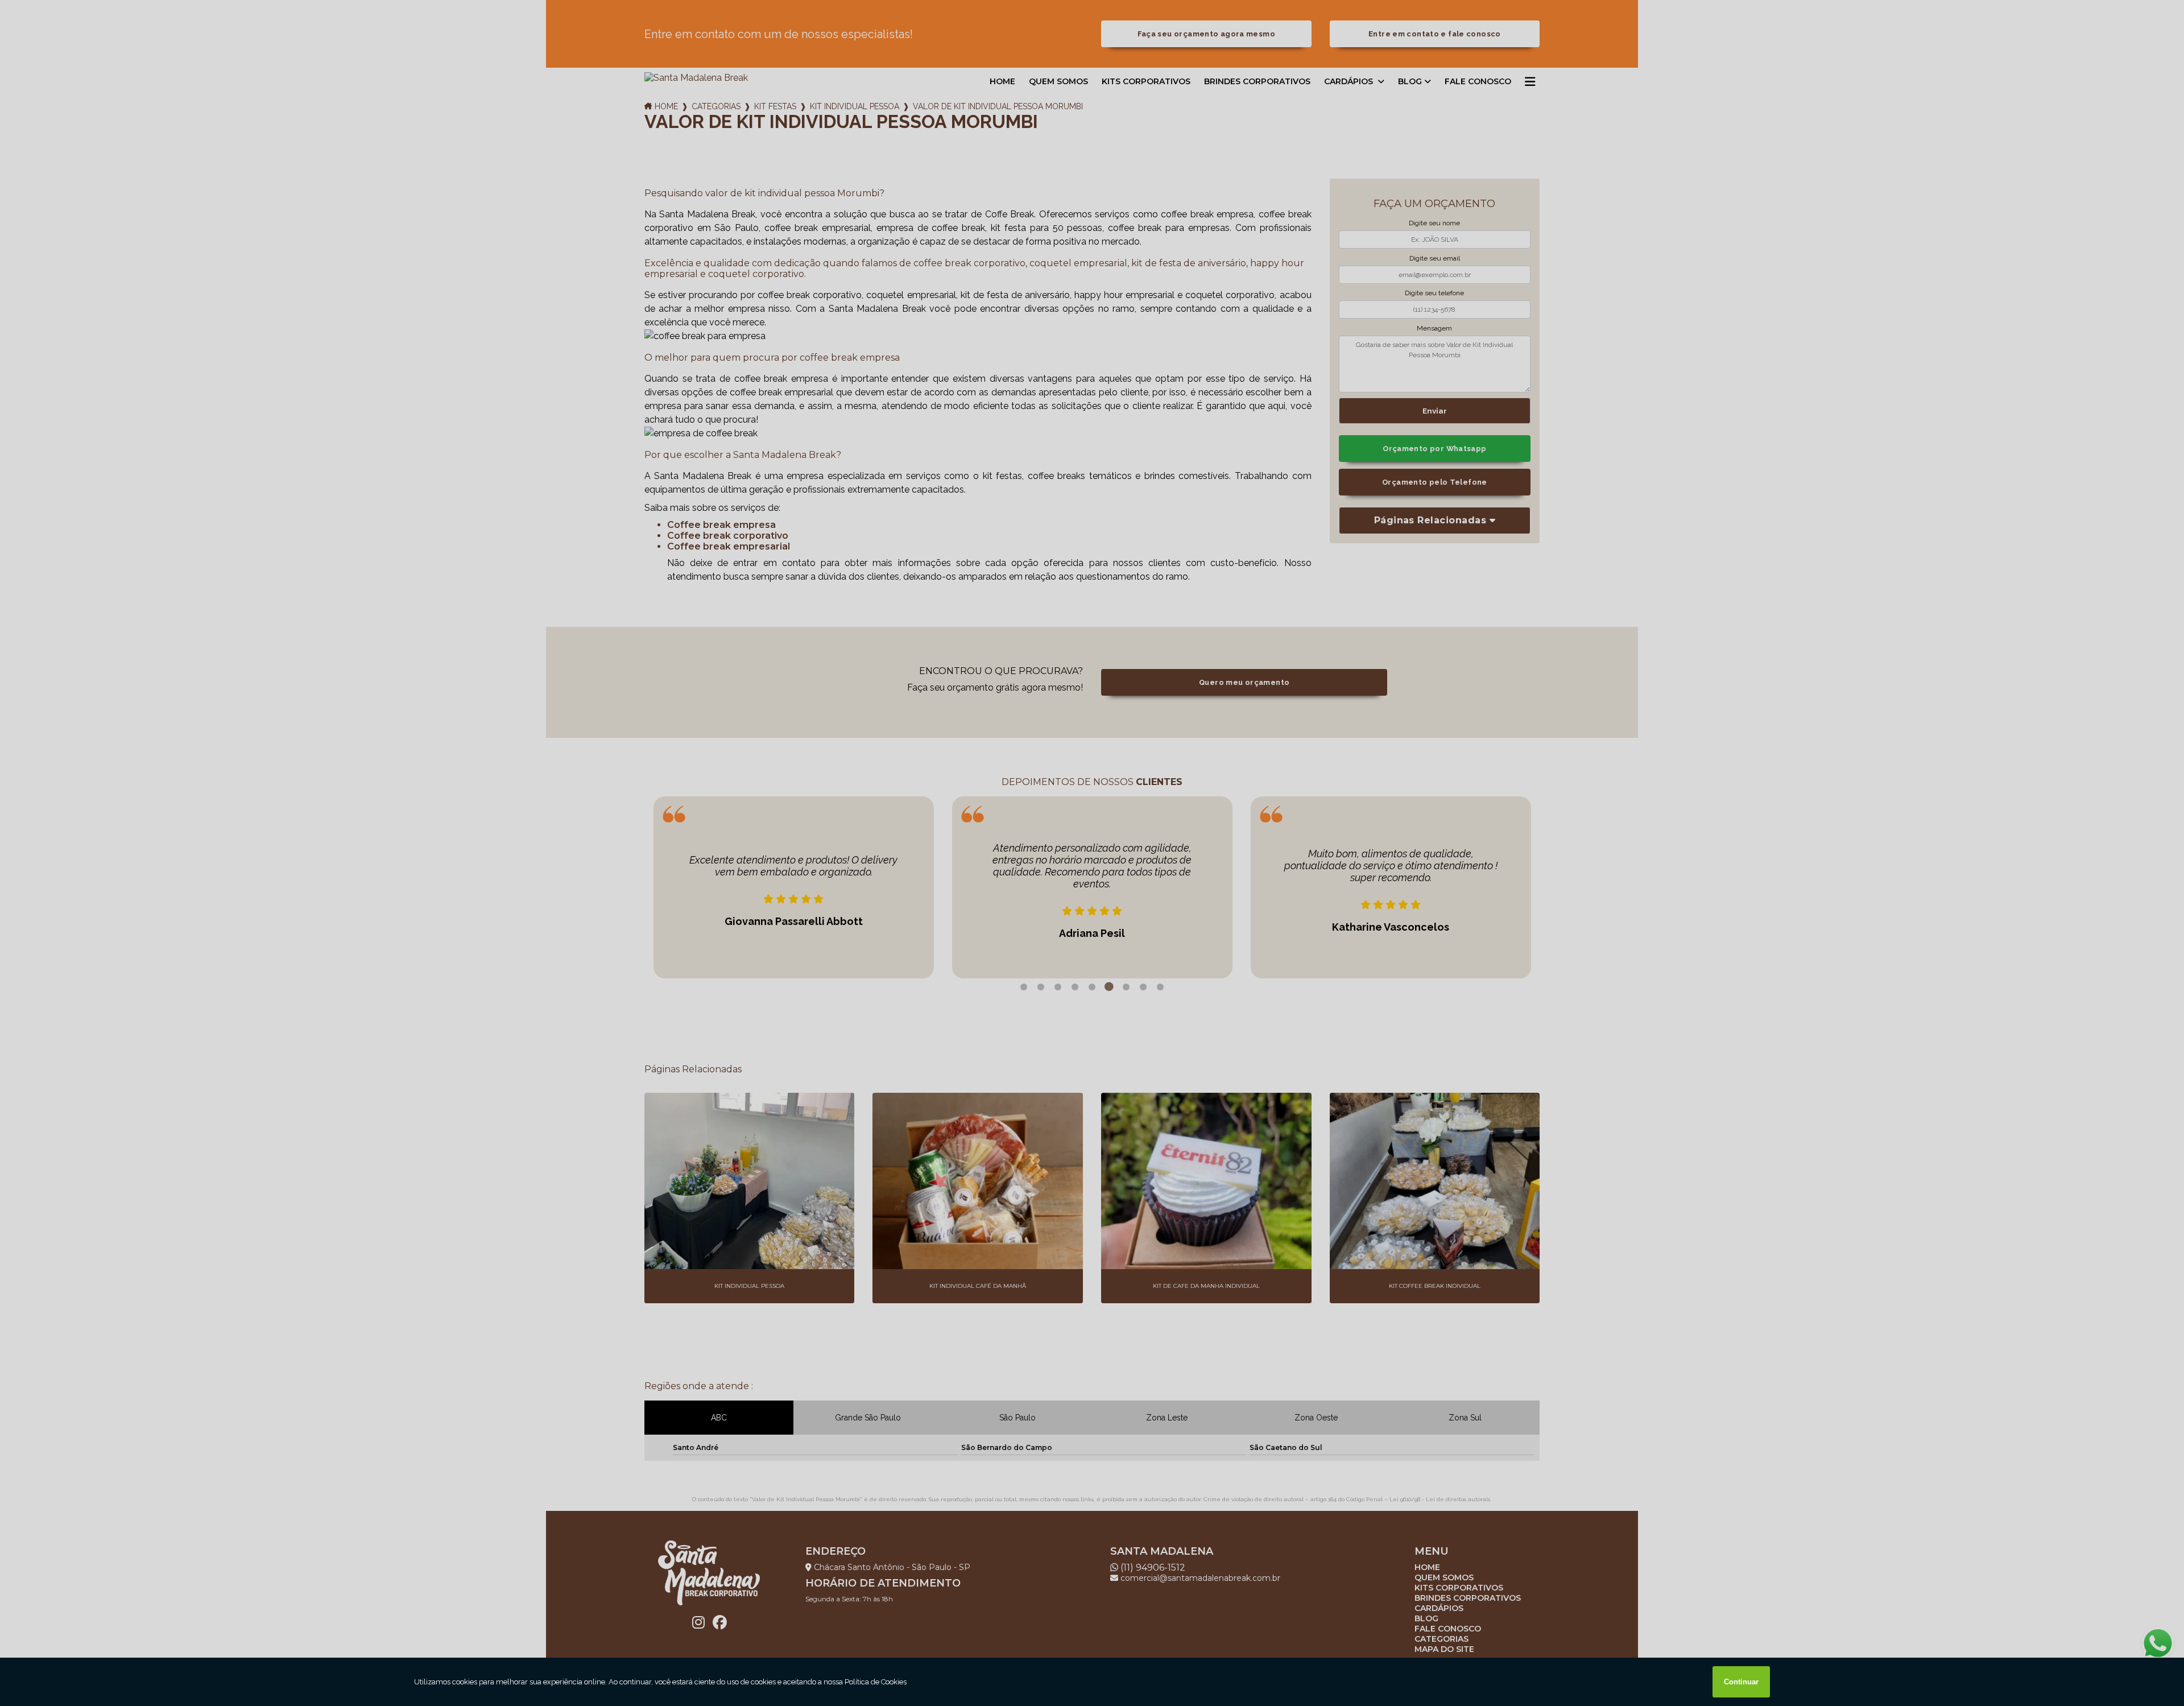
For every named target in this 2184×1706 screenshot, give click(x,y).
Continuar (1741, 1682)
